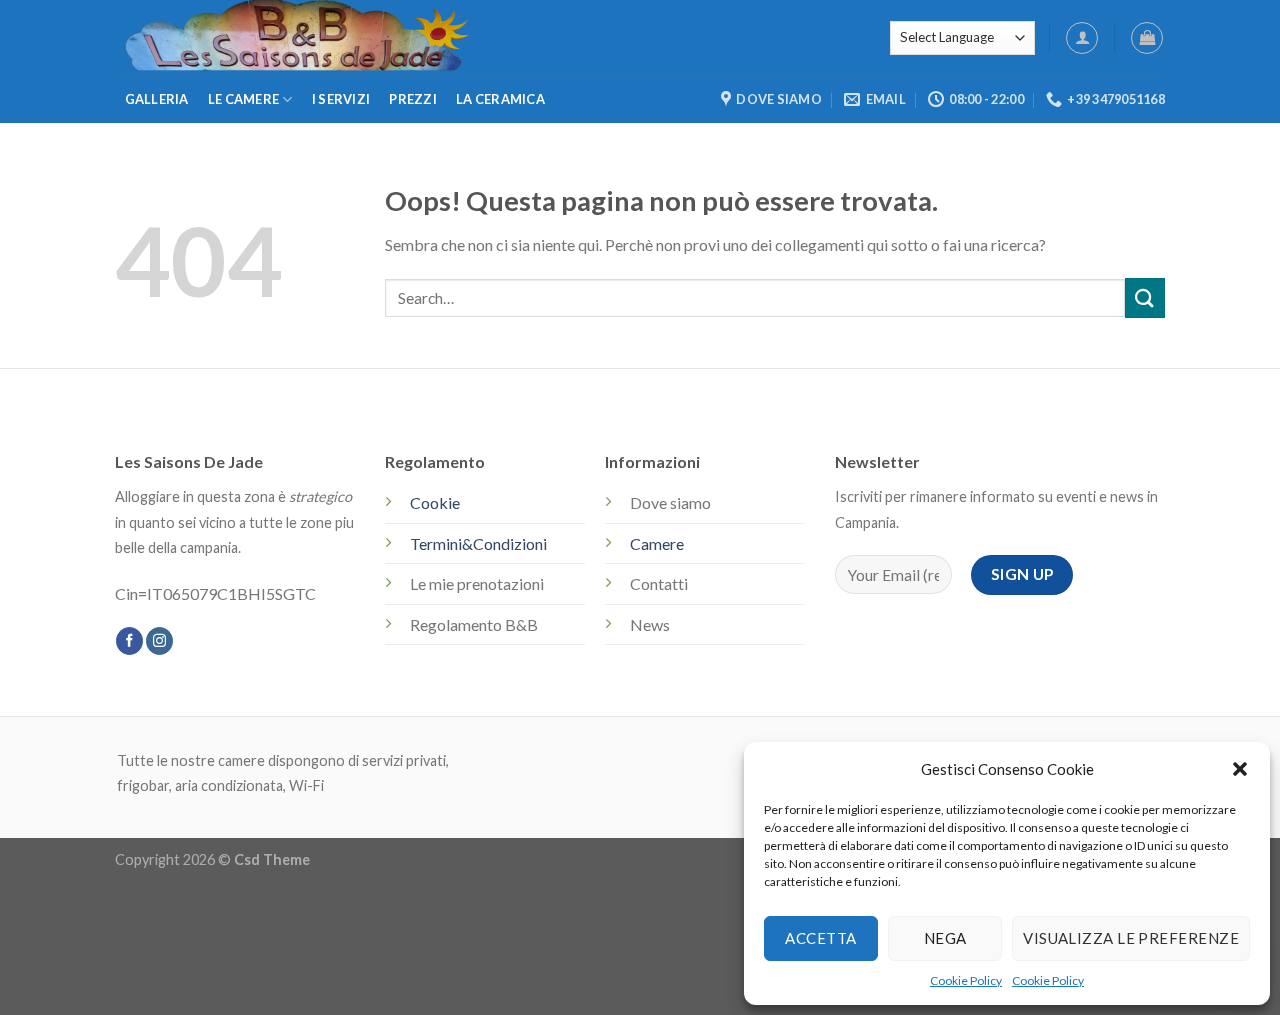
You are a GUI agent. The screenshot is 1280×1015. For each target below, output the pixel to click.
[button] (1240, 769)
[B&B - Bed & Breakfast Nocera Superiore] (465, 38)
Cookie (435, 502)
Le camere (243, 99)
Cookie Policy (966, 980)
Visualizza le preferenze (1131, 938)
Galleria (157, 99)
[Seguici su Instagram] (159, 641)
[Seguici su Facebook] (129, 641)
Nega (945, 938)
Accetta (820, 938)
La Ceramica (500, 99)
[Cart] (1147, 38)
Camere (657, 543)
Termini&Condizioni (478, 543)
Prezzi (413, 99)
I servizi (341, 99)
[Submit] (1145, 297)
